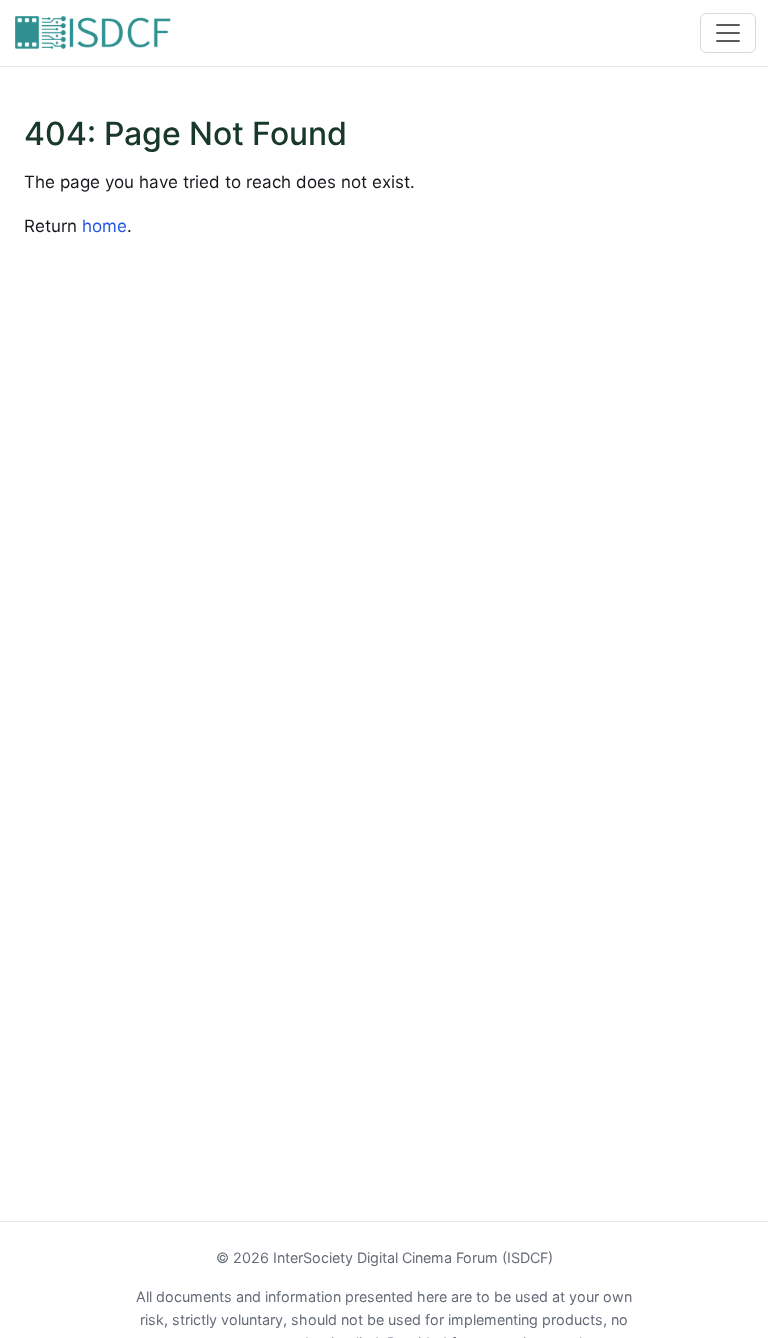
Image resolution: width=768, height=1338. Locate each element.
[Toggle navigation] (728, 33)
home (104, 226)
